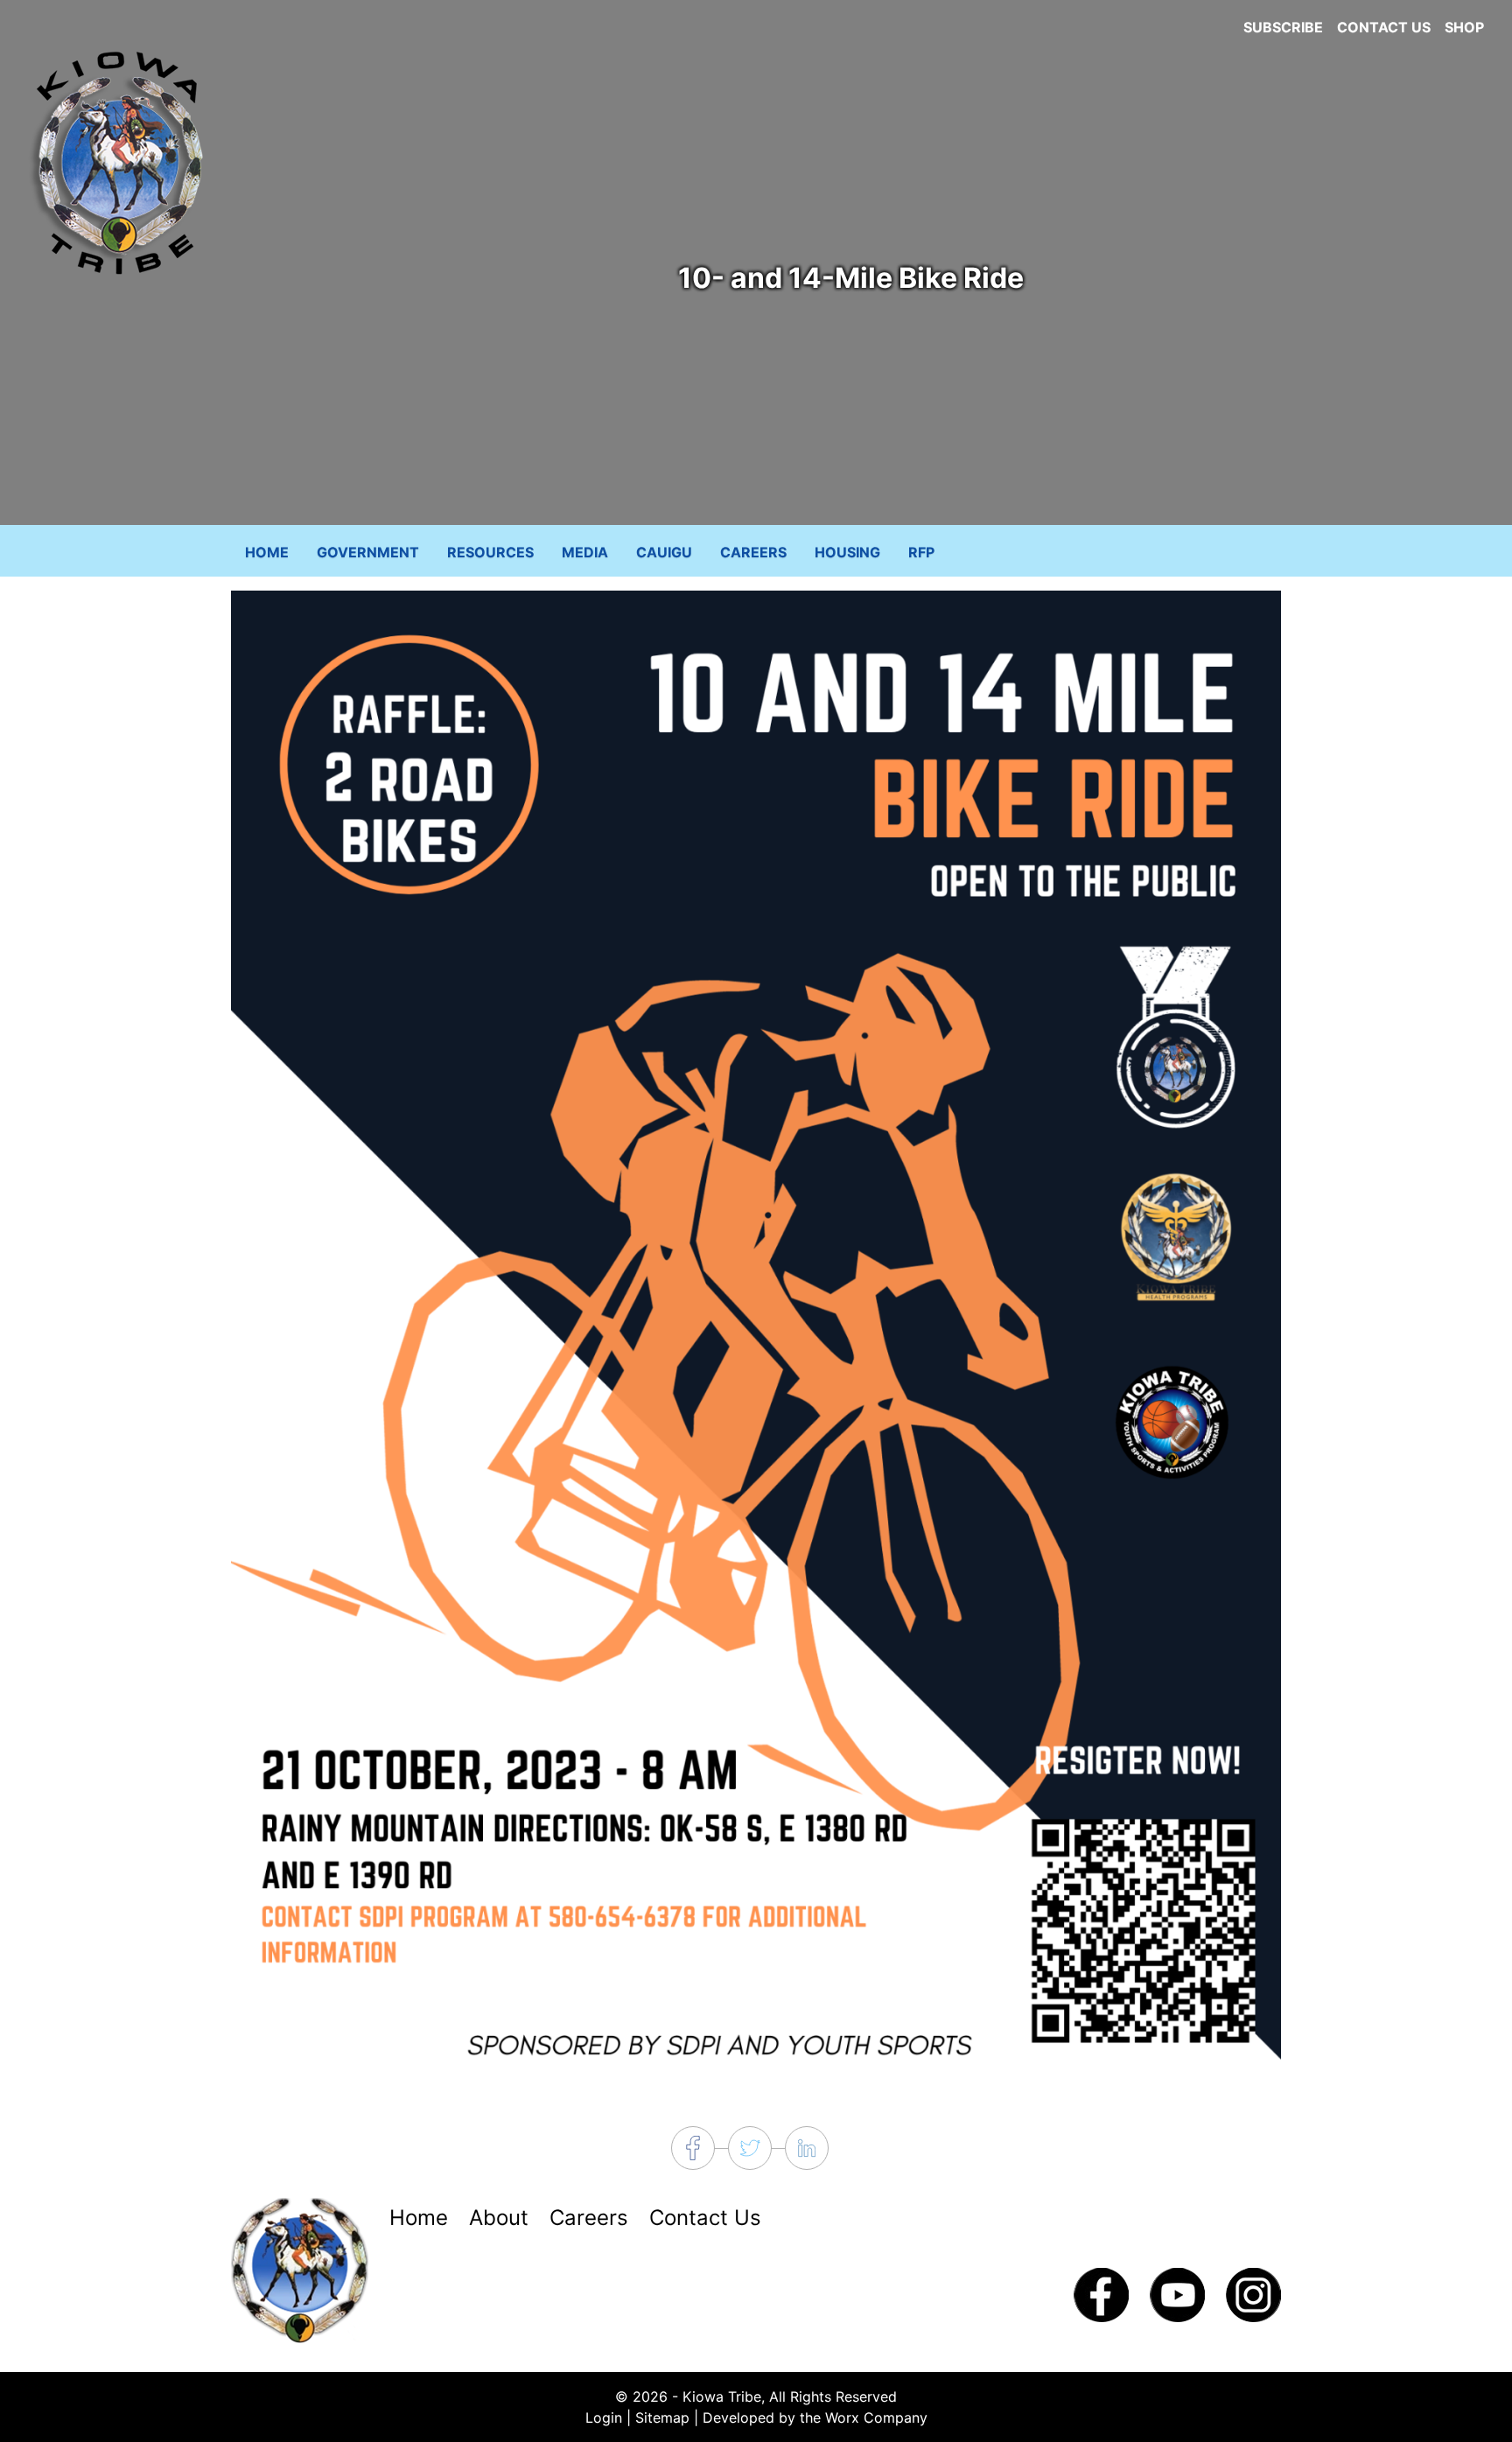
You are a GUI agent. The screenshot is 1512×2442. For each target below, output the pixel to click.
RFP (921, 552)
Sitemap (662, 2418)
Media (585, 552)
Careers (753, 552)
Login (604, 2418)
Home (267, 552)
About (499, 2218)
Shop (1464, 27)
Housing (847, 552)
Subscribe (1283, 27)
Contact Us (1384, 27)
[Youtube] (1177, 2294)
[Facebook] (1101, 2294)
